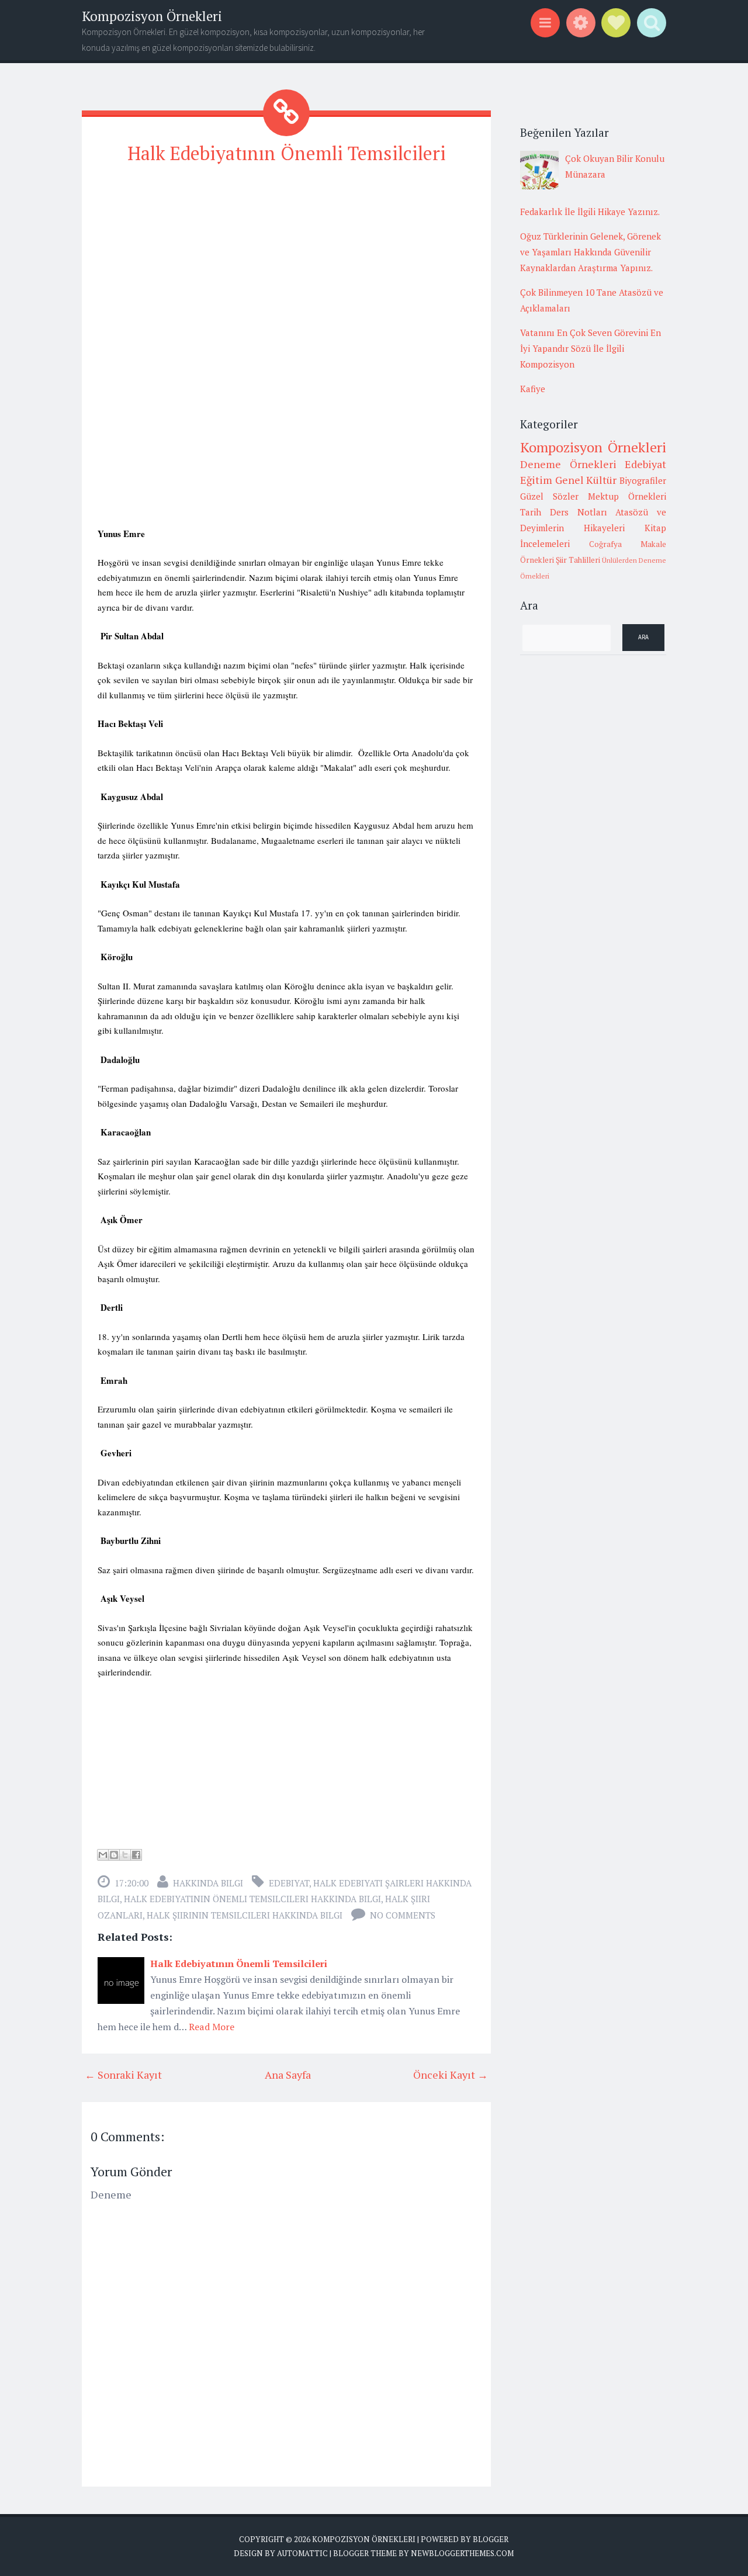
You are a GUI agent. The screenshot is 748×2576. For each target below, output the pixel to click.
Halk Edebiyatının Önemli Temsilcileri (287, 153)
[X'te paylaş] (125, 1855)
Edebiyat (289, 1883)
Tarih (531, 512)
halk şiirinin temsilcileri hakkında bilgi (245, 1915)
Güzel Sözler (549, 496)
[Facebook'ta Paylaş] (136, 1855)
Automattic (302, 2553)
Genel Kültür (586, 480)
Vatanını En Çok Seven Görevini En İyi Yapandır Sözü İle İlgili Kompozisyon (591, 348)
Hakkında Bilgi (208, 1883)
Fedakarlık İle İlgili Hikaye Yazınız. (590, 212)
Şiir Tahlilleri (578, 560)
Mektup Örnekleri (627, 496)
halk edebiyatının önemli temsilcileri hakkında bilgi (252, 1899)
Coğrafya (605, 544)
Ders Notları (579, 512)
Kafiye (533, 389)
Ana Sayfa (288, 2075)
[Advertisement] (286, 258)
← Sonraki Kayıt (123, 2075)
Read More (212, 2027)
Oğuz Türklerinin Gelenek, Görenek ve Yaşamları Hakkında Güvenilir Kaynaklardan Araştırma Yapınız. (591, 252)
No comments (403, 1915)
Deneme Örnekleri (568, 464)
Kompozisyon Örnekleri (152, 16)
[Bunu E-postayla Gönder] (103, 1855)
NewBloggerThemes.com (462, 2553)
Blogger (491, 2539)
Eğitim (536, 480)
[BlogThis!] (114, 1855)
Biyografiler (643, 480)
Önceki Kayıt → (451, 2075)
